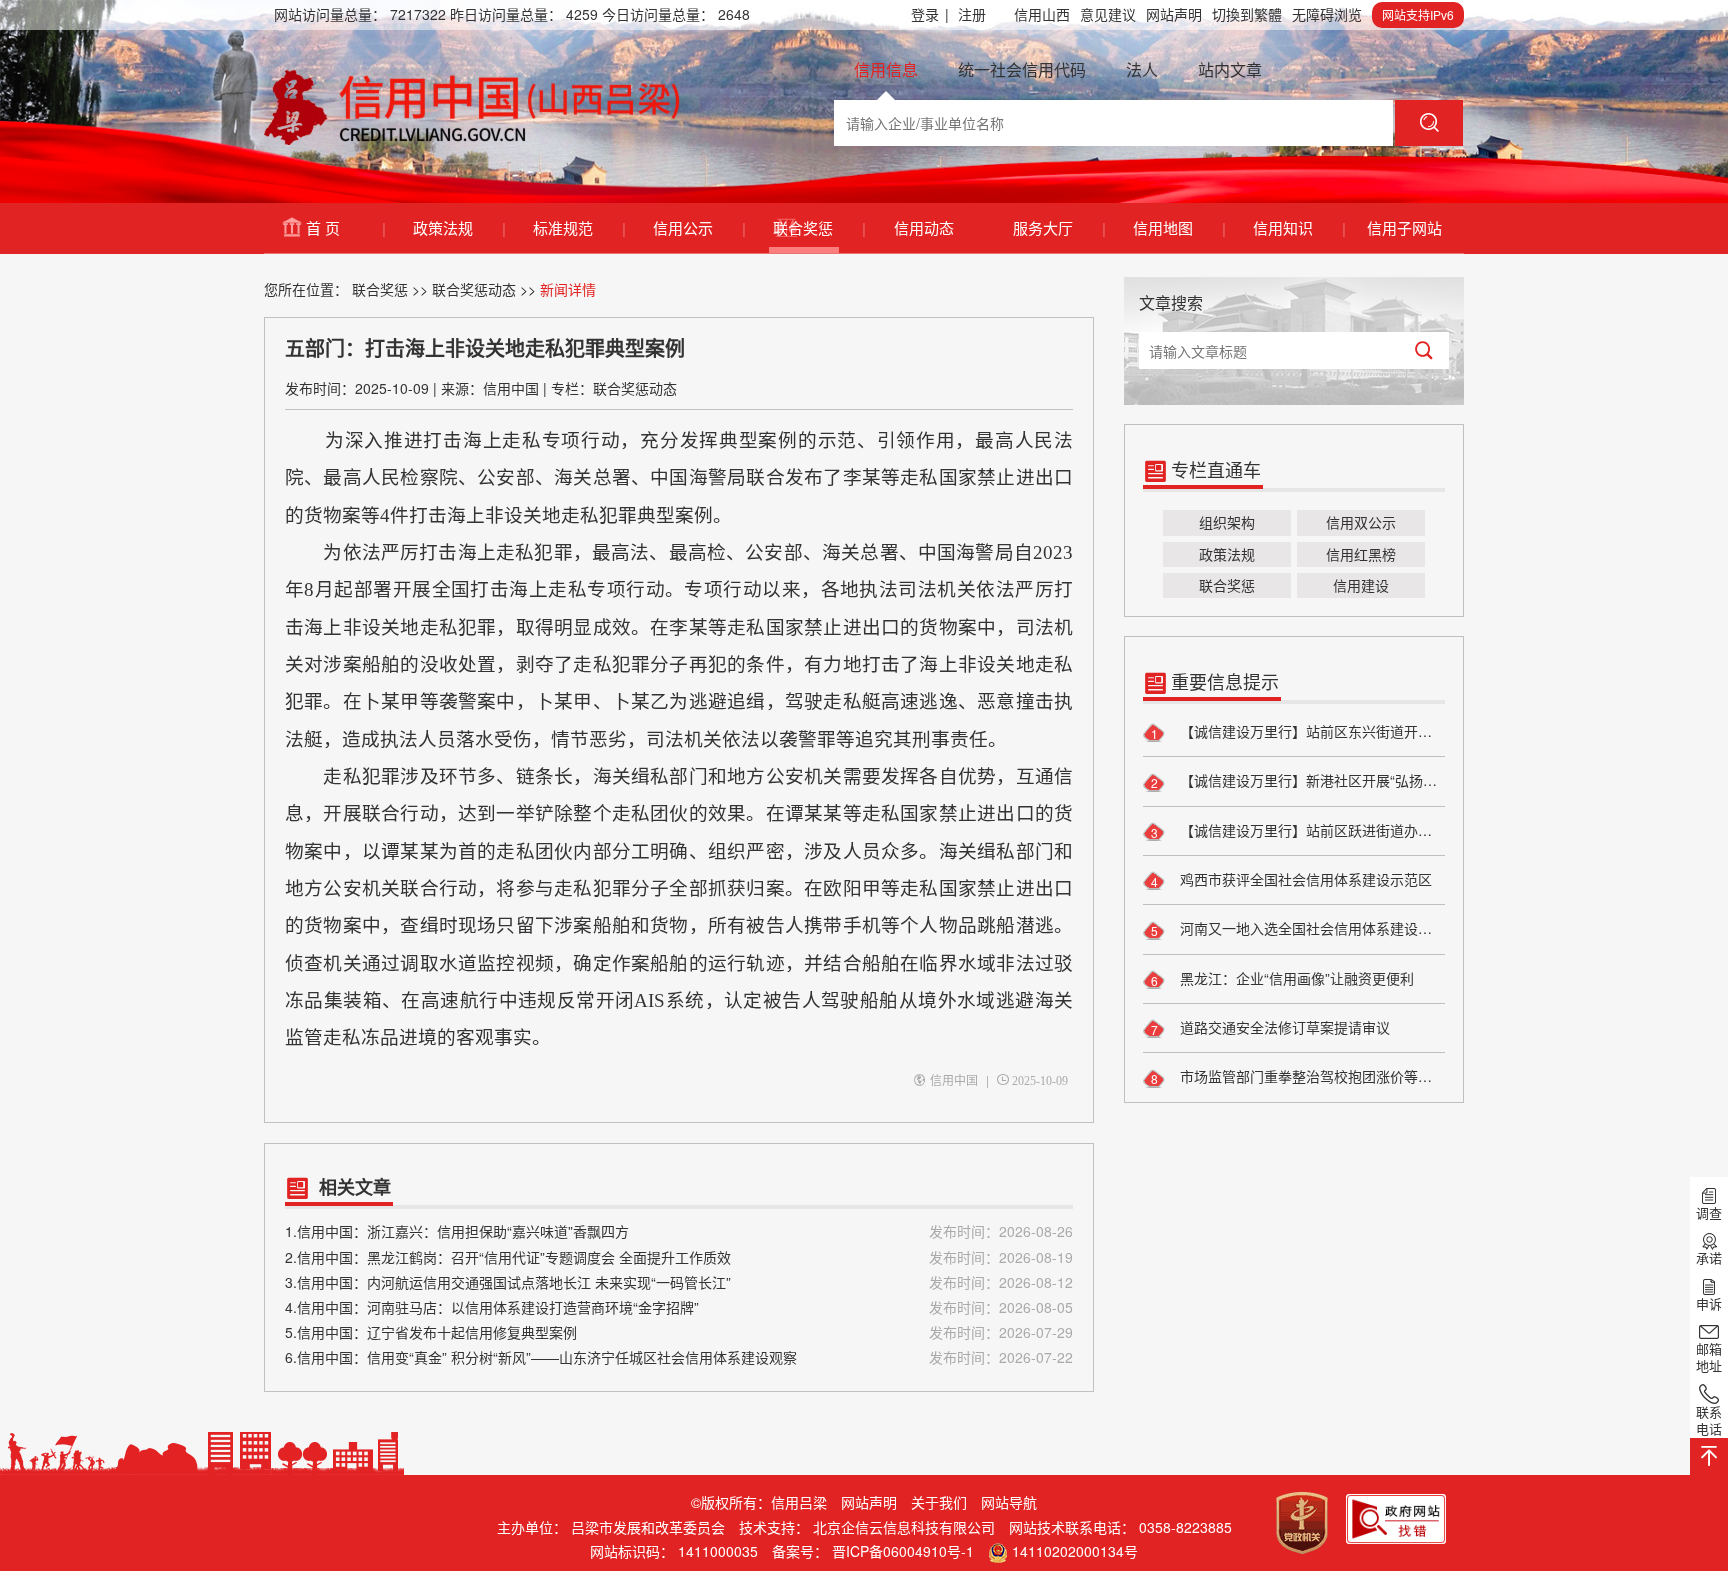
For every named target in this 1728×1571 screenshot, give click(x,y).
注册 (972, 14)
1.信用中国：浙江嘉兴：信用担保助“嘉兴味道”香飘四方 (679, 1231)
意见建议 (1108, 14)
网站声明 (1174, 14)
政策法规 (458, 227)
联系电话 (1709, 1420)
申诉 (1709, 1303)
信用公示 (698, 227)
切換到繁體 (1247, 14)
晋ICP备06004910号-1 (903, 1551)
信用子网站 (1404, 227)
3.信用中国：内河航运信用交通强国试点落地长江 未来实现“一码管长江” (679, 1282)
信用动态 (924, 227)
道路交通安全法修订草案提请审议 (1283, 1027)
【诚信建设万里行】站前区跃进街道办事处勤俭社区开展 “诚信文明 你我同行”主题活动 (1310, 830)
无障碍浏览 (1327, 14)
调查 (1709, 1212)
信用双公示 (1361, 522)
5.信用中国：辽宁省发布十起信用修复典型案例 (679, 1332)
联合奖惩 (818, 227)
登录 (930, 14)
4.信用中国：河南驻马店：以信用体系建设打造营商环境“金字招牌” (679, 1307)
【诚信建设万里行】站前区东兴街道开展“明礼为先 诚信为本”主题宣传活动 (1310, 731)
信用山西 (1042, 14)
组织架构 (1227, 522)
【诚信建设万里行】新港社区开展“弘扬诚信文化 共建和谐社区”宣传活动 (1310, 780)
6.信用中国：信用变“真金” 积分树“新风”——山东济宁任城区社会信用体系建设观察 (679, 1357)
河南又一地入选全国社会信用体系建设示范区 (1310, 928)
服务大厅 (1058, 227)
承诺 (1709, 1258)
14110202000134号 (1075, 1551)
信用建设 (1361, 585)
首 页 (345, 227)
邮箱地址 (1709, 1357)
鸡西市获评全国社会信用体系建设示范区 (1304, 879)
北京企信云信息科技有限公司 (904, 1527)
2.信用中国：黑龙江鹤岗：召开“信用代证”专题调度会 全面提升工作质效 (679, 1257)
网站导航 (1009, 1502)
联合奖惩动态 (474, 289)
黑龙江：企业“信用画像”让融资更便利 (1295, 978)
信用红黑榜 (1361, 554)
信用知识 (1298, 227)
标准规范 (578, 227)
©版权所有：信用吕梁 (759, 1502)
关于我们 (939, 1502)
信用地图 (1178, 227)
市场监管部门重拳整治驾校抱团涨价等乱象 (1310, 1076)
